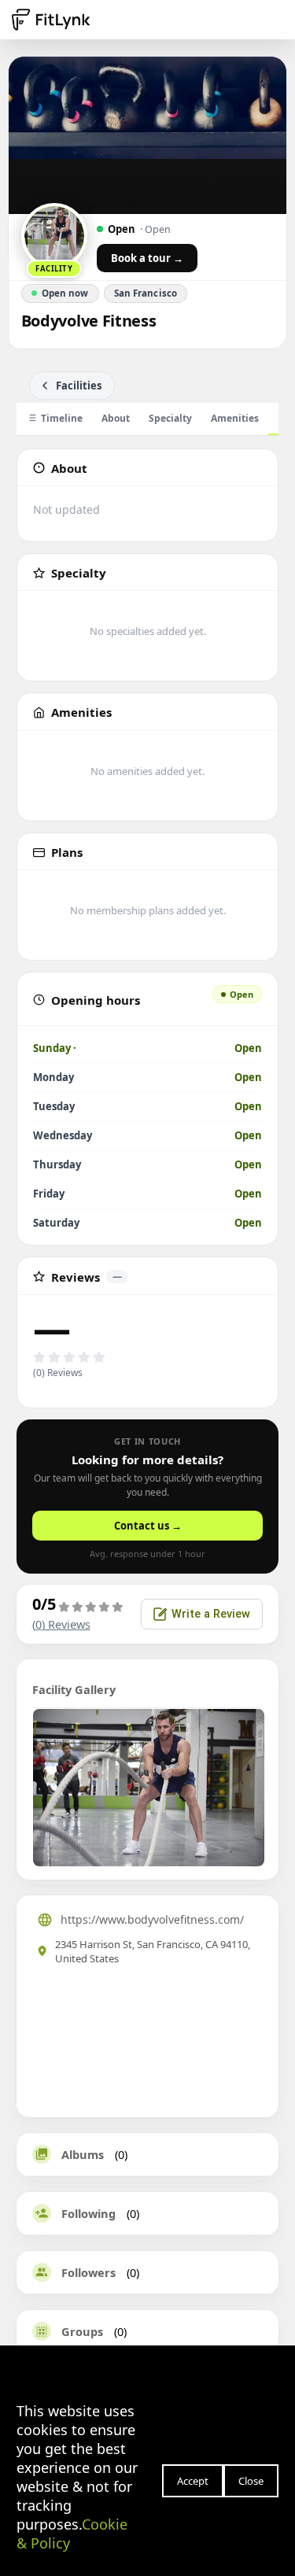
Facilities (79, 386)
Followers (88, 2272)
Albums (83, 2154)
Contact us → (148, 1526)
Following (88, 2213)
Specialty (170, 418)
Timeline (62, 418)
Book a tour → (147, 258)
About (116, 418)
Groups (82, 2331)
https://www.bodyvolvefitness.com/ (152, 1919)
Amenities (235, 418)
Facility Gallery (74, 1689)
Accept (193, 2481)
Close (251, 2481)
